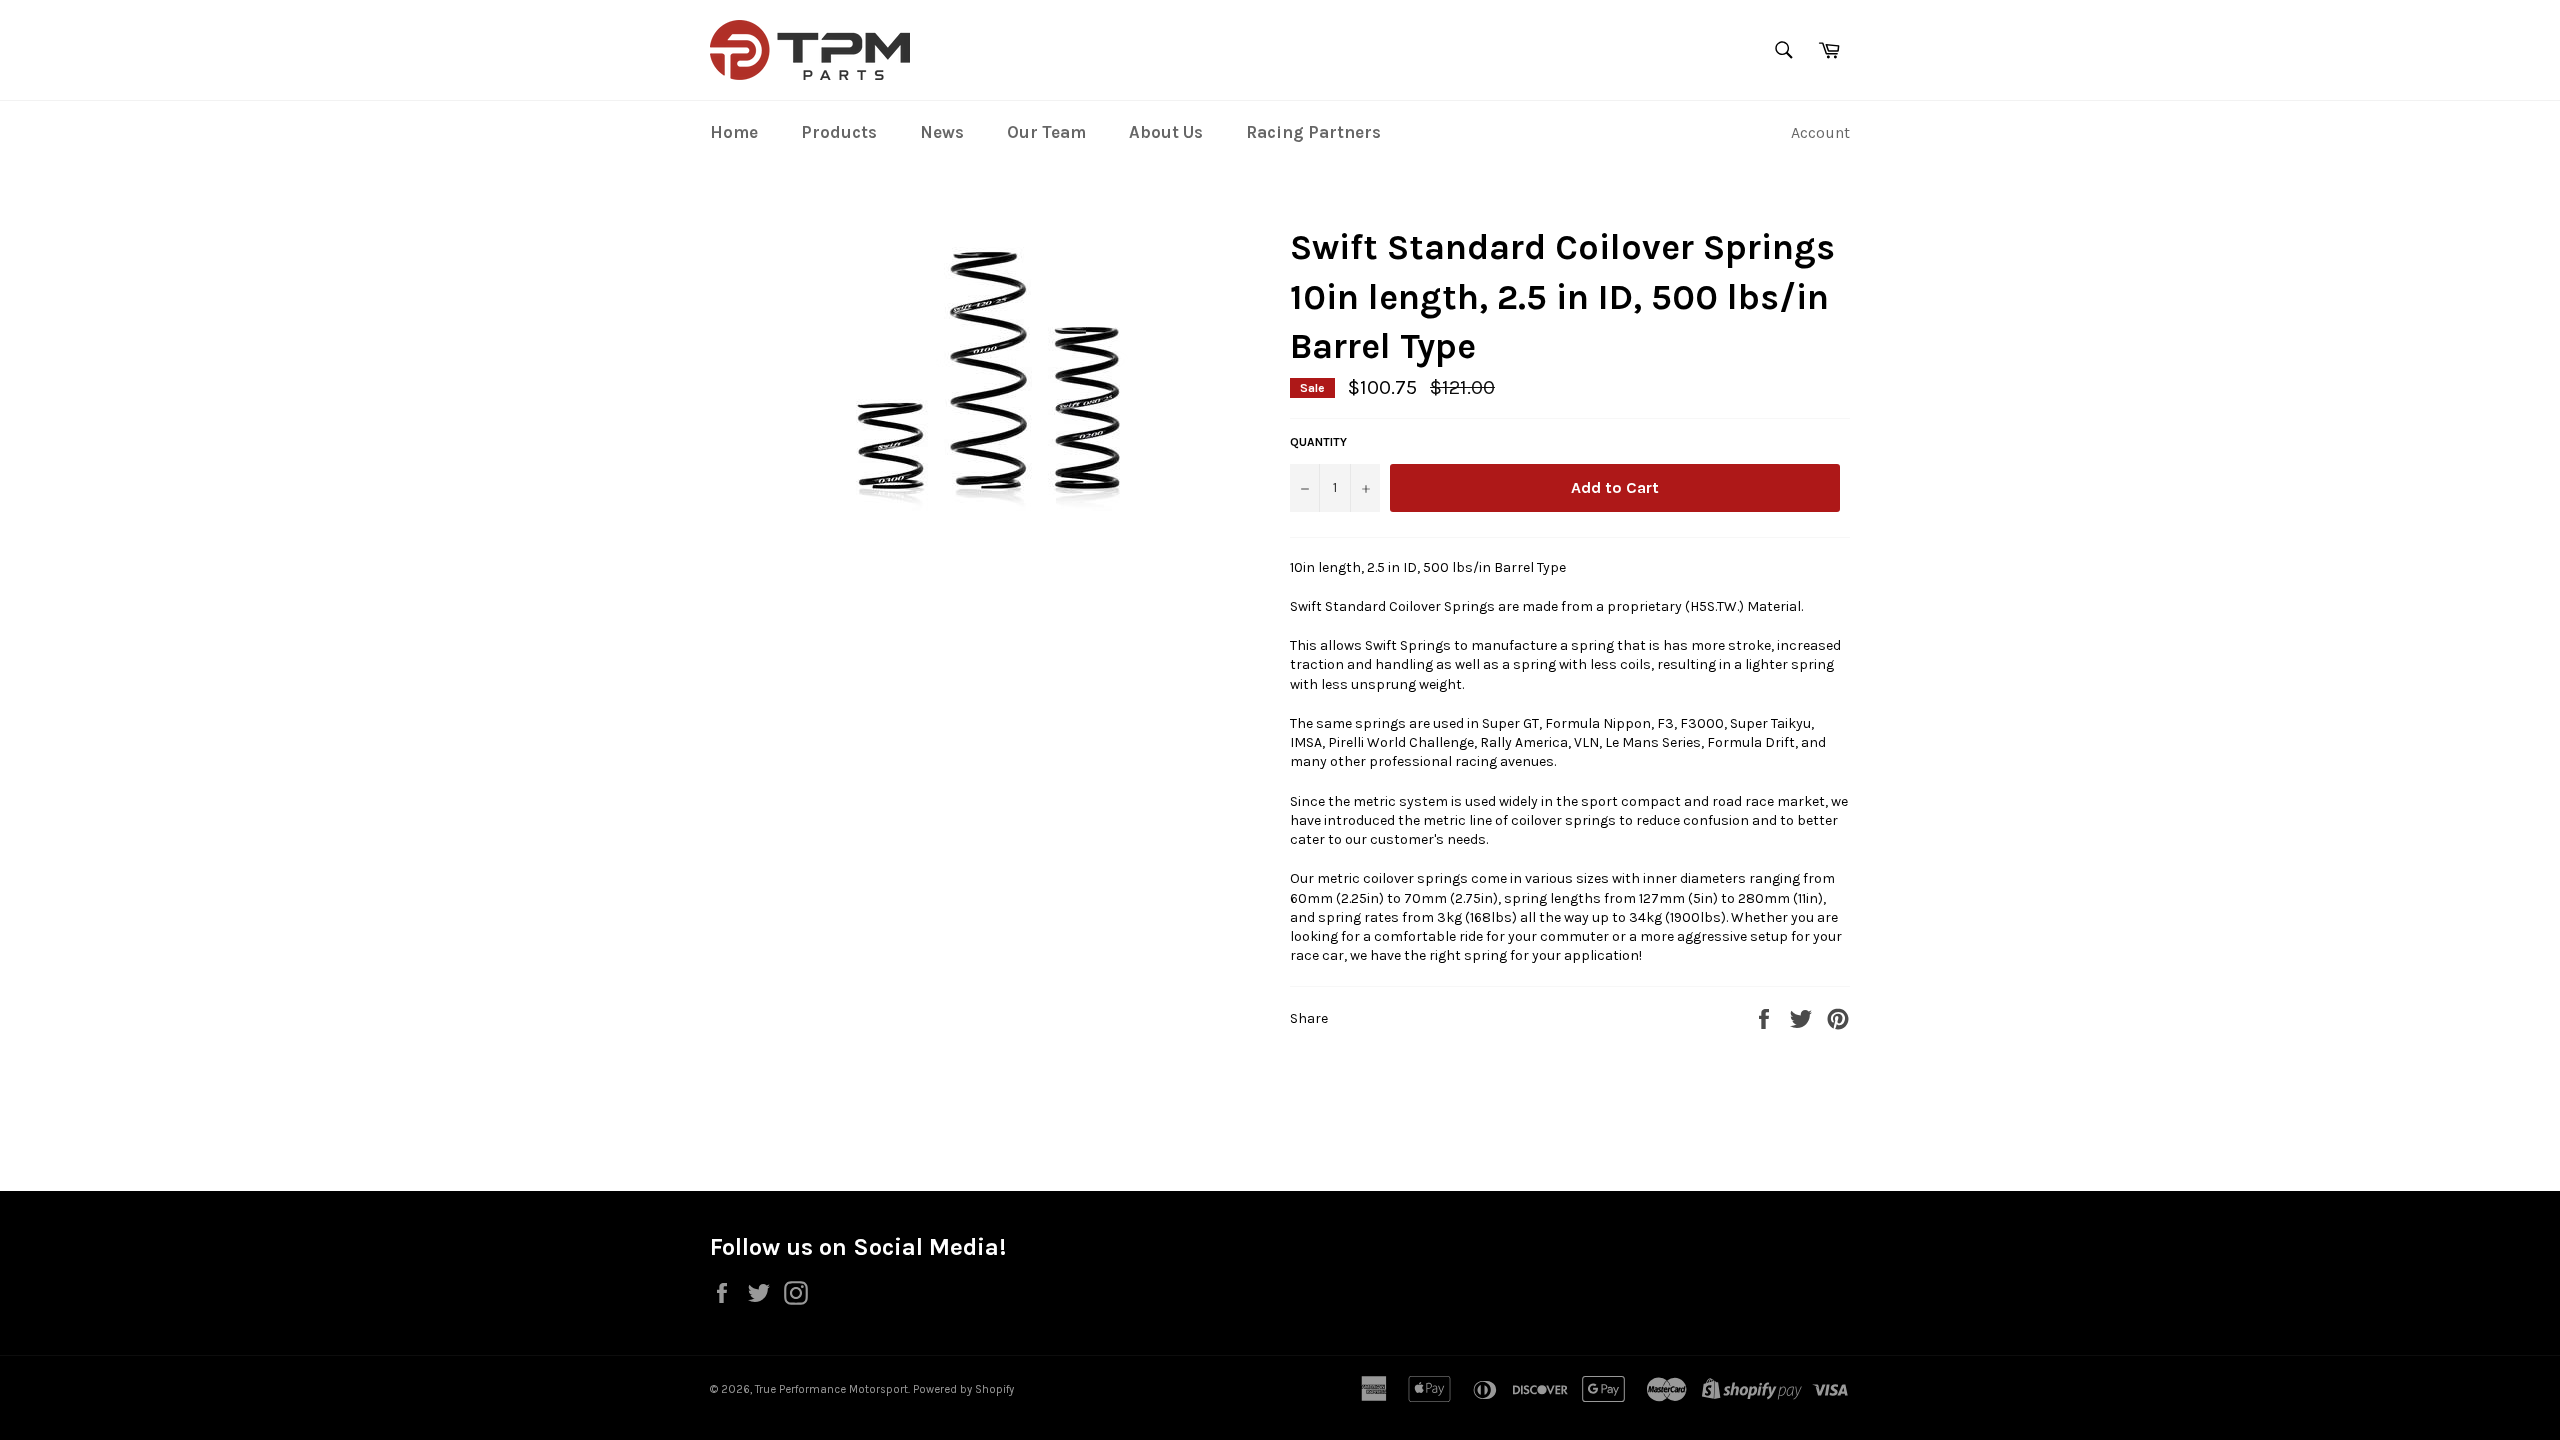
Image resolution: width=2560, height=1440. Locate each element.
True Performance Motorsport (831, 1389)
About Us (1166, 132)
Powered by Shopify (963, 1389)
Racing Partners (1313, 132)
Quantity (1318, 442)
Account (1820, 132)
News (942, 132)
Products (839, 132)
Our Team (1046, 132)
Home (734, 132)
